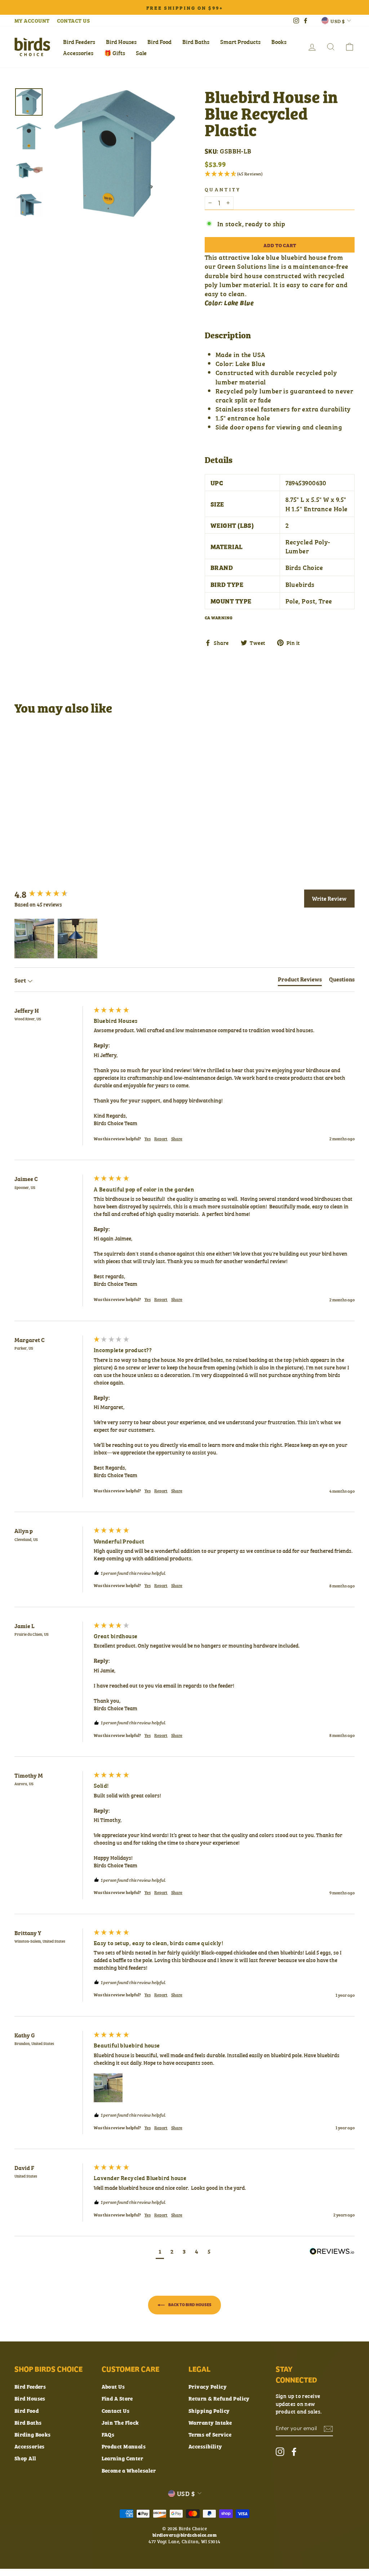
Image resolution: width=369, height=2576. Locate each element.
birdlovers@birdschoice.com (185, 2535)
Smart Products (240, 41)
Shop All (25, 2458)
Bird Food (159, 41)
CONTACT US (74, 20)
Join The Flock (120, 2422)
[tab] (300, 980)
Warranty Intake (210, 2422)
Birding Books (33, 2434)
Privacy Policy (208, 2386)
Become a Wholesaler (129, 2470)
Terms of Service (210, 2434)
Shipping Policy (209, 2410)
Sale (141, 53)
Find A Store (117, 2398)
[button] (280, 174)
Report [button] (161, 1139)
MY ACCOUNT (32, 20)
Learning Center (123, 2458)
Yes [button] (148, 1139)
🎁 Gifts (115, 53)
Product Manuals (124, 2446)
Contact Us (116, 2410)
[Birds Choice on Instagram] (280, 2452)
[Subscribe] (328, 2428)
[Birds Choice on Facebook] (294, 2452)
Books (279, 41)
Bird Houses (121, 41)
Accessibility (205, 2446)
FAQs (108, 2434)
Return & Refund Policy (219, 2398)
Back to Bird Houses (190, 2304)
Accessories (78, 53)
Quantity (223, 189)
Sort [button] (21, 980)
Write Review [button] (329, 898)
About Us (113, 2386)
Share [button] (177, 1139)
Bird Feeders (79, 41)
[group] (52, 894)
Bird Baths (196, 41)
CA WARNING (219, 618)
